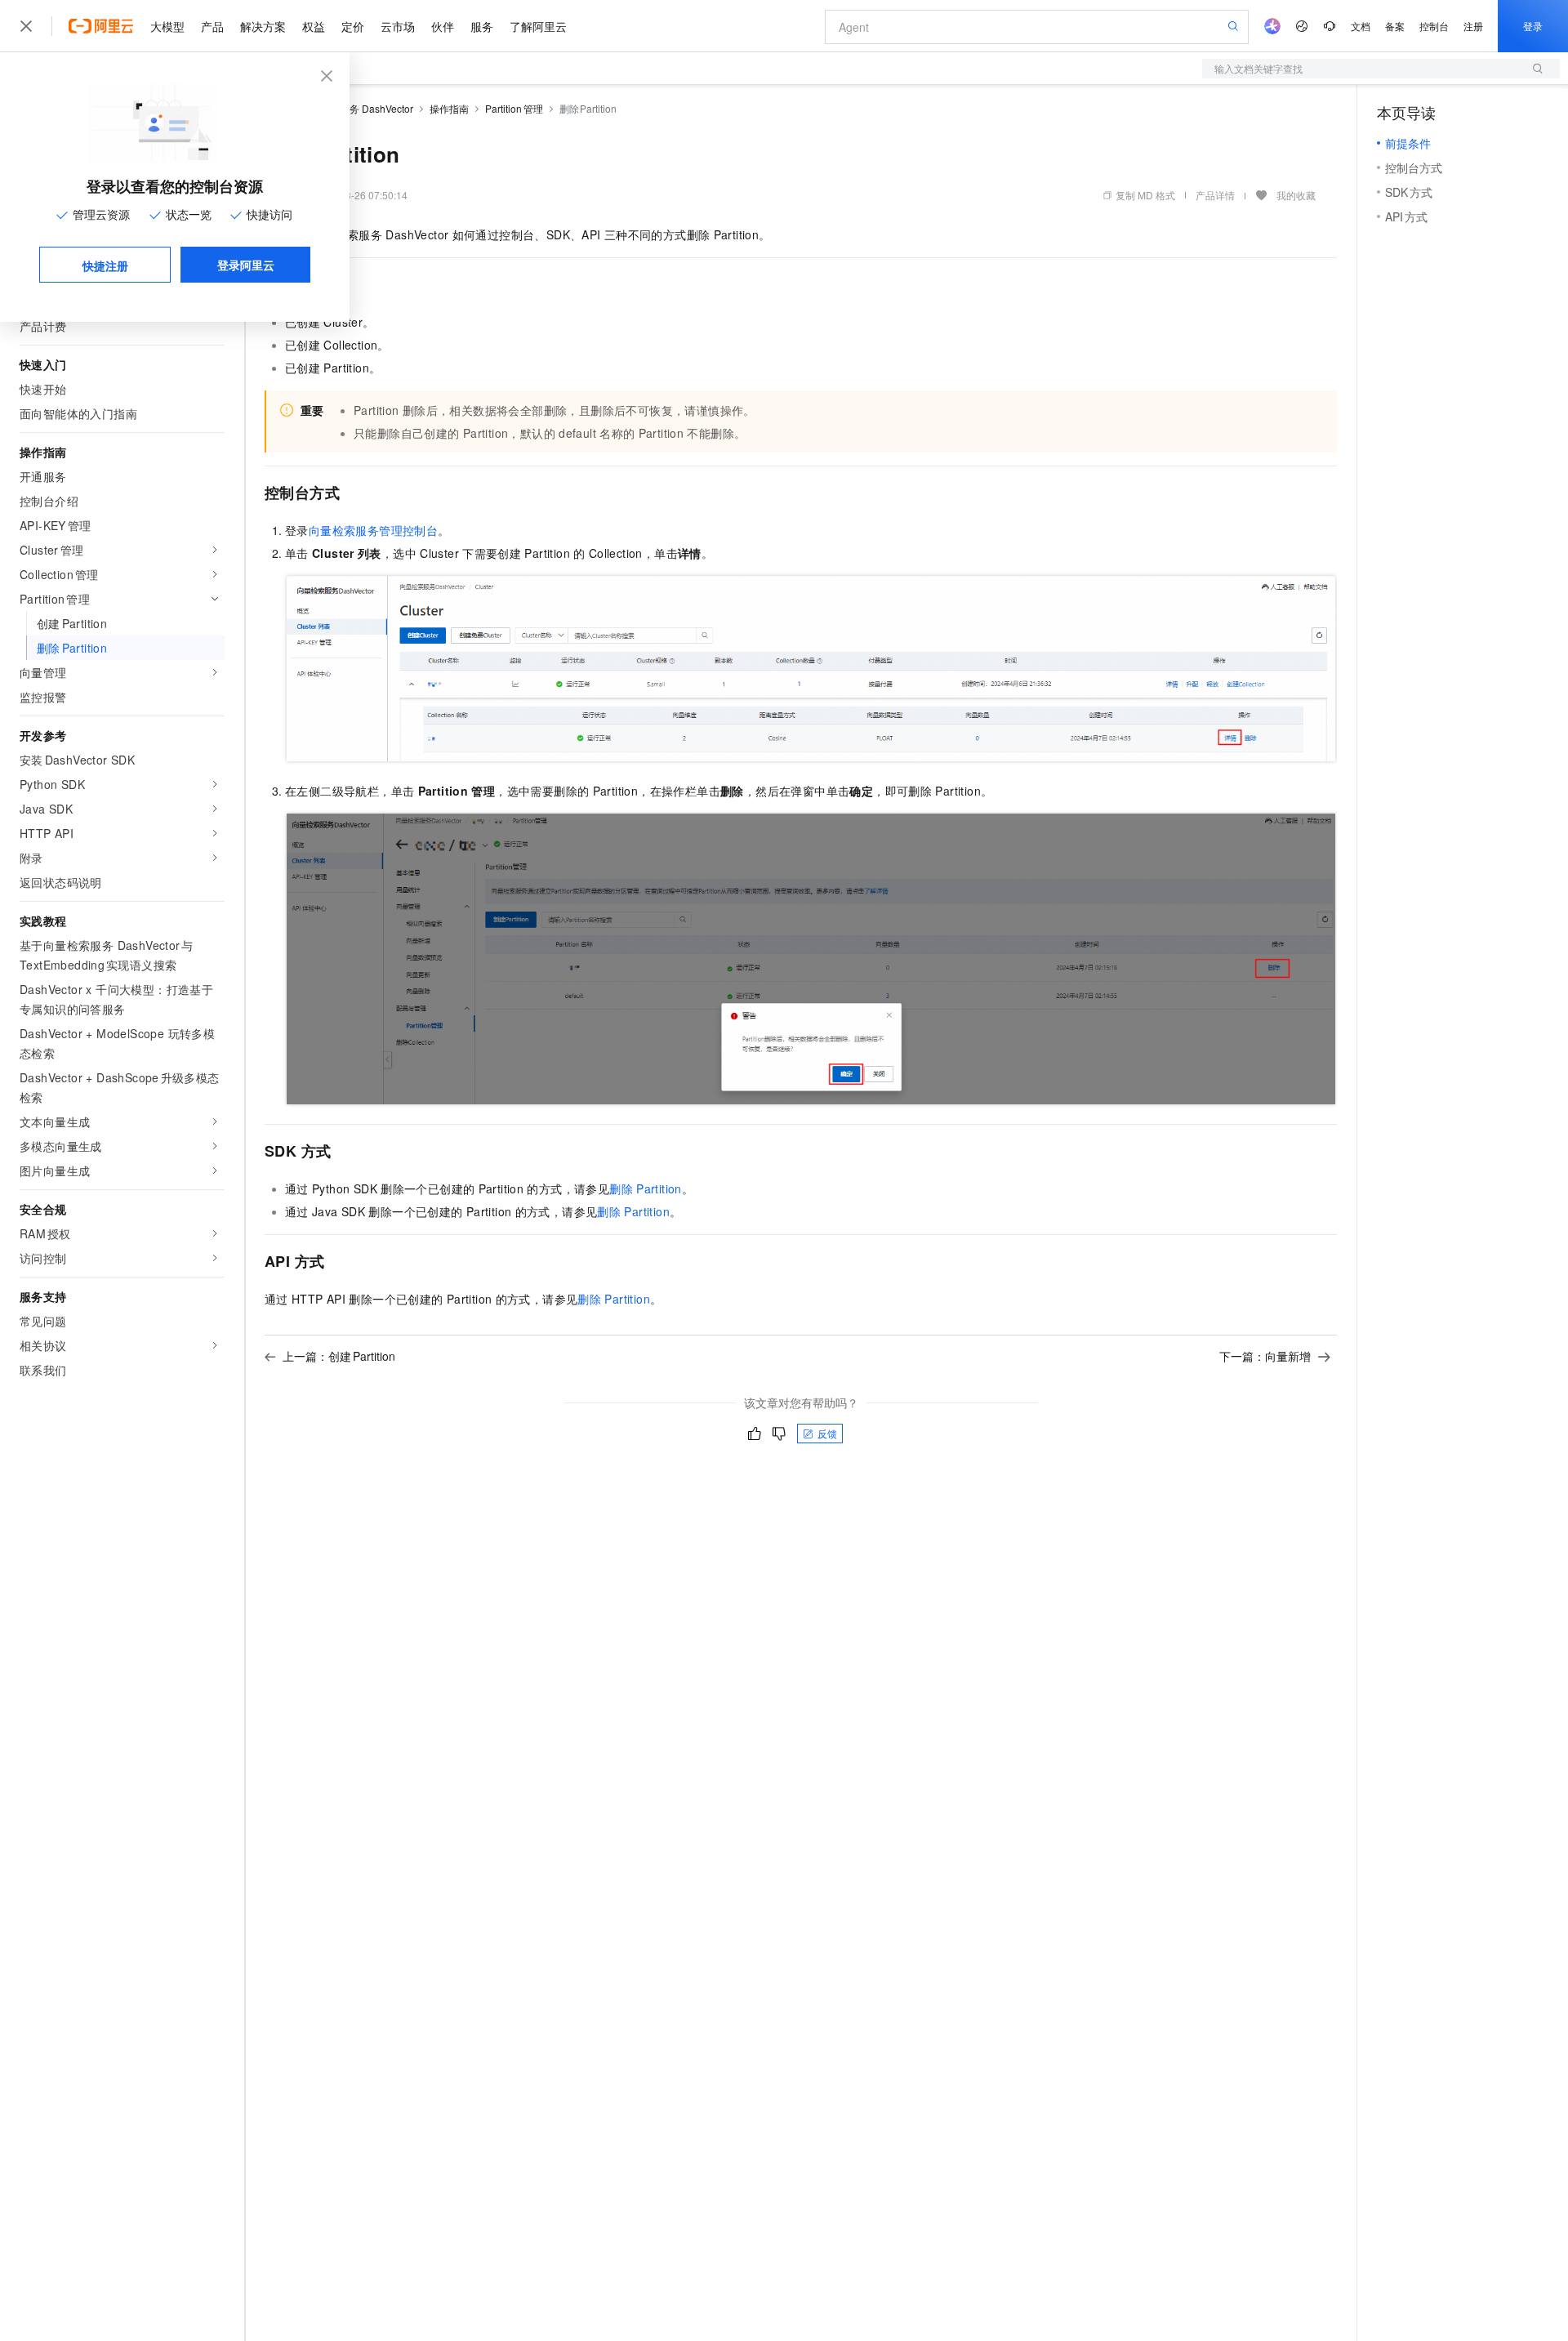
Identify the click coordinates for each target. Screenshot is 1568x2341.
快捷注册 (105, 265)
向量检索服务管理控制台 (373, 530)
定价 (353, 26)
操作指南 (449, 108)
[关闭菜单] (26, 26)
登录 (1533, 26)
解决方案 (263, 26)
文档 (1361, 26)
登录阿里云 (246, 265)
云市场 (398, 26)
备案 (1395, 26)
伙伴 (443, 26)
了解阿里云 (538, 26)
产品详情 (1215, 195)
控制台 (1434, 26)
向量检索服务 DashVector (357, 108)
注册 (1473, 26)
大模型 (167, 26)
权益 (314, 26)
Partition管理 (514, 108)
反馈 (827, 1433)
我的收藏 (1296, 195)
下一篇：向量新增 (1265, 1356)
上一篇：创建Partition (339, 1356)
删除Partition (646, 1188)
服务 (482, 26)
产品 (212, 26)
